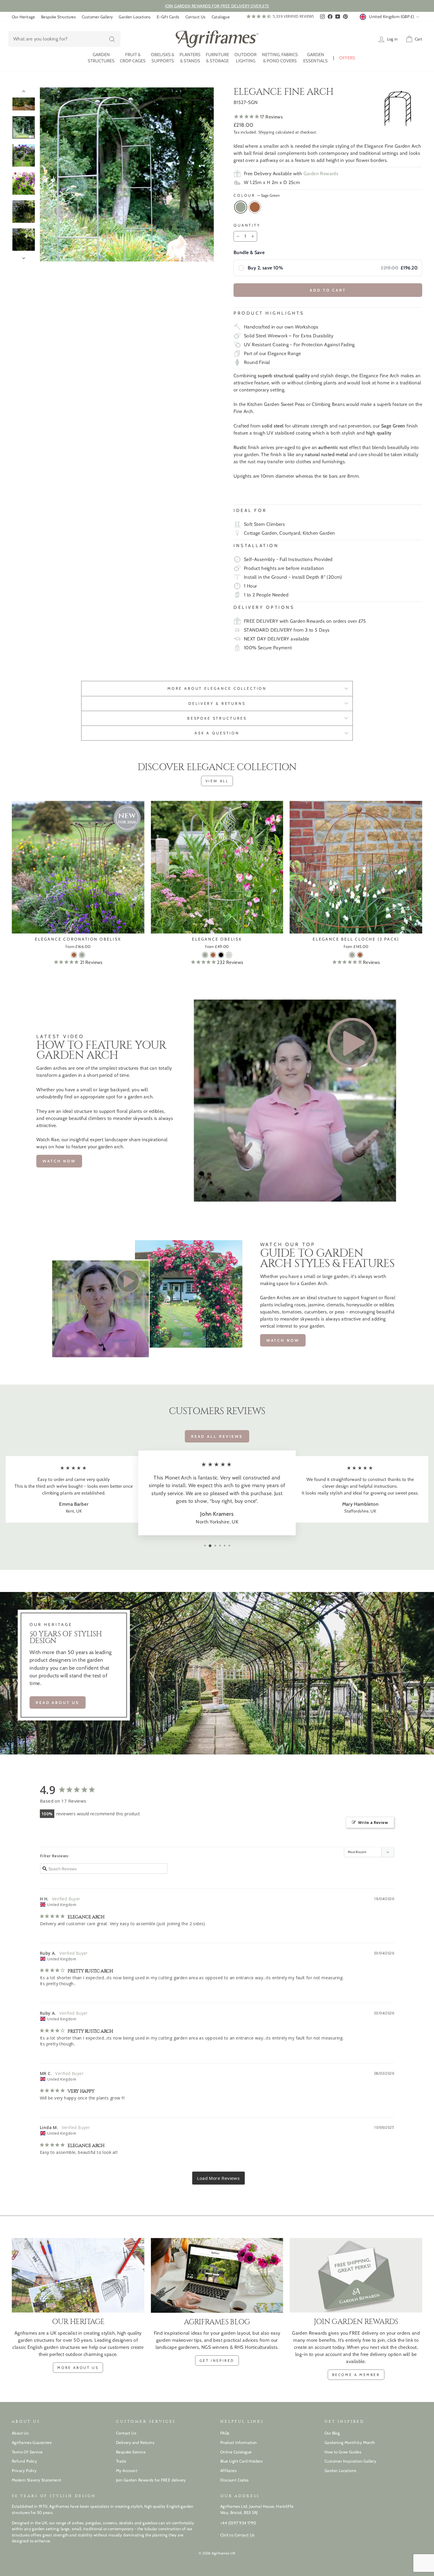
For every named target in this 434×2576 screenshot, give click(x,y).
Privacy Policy (24, 2471)
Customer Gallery (97, 17)
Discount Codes (235, 2480)
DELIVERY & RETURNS (217, 704)
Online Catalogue (236, 2452)
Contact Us (196, 17)
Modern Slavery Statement (37, 2480)
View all (217, 781)
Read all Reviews (217, 1436)
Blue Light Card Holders (242, 2461)
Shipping (266, 132)
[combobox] (64, 39)
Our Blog (332, 2433)
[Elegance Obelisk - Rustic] (213, 955)
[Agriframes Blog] (217, 2275)
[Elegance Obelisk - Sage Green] (205, 955)
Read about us (58, 1702)
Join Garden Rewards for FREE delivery (151, 2480)
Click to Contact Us (238, 2535)
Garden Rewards (321, 174)
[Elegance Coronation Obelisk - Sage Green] (82, 955)
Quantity (247, 225)
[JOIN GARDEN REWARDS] (356, 2275)
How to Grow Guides (343, 2452)
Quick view (78, 927)
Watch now (59, 1161)
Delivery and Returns (135, 2442)
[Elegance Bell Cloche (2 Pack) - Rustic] (360, 955)
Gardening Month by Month (350, 2442)
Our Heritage (23, 17)
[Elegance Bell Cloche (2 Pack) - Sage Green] (352, 955)
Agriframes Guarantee (32, 2442)
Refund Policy (24, 2461)
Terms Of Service (27, 2452)
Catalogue (221, 17)
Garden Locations (135, 17)
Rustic (255, 207)
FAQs (225, 2433)
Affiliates (229, 2471)
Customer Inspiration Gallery (350, 2461)
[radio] (328, 268)
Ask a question (217, 733)
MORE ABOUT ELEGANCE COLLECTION (217, 688)
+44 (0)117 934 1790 (238, 2523)
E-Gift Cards (168, 17)
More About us (78, 2368)
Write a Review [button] (373, 1822)
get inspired (217, 2360)
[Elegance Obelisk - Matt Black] (221, 955)
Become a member (356, 2375)
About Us (20, 2433)
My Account (127, 2471)
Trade (121, 2461)
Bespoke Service (131, 2452)
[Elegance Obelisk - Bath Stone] (229, 955)
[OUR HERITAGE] (78, 2275)
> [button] (218, 2178)
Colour (257, 195)
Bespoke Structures (58, 17)
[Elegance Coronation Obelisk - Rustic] (74, 955)
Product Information (239, 2442)
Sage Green (241, 207)
